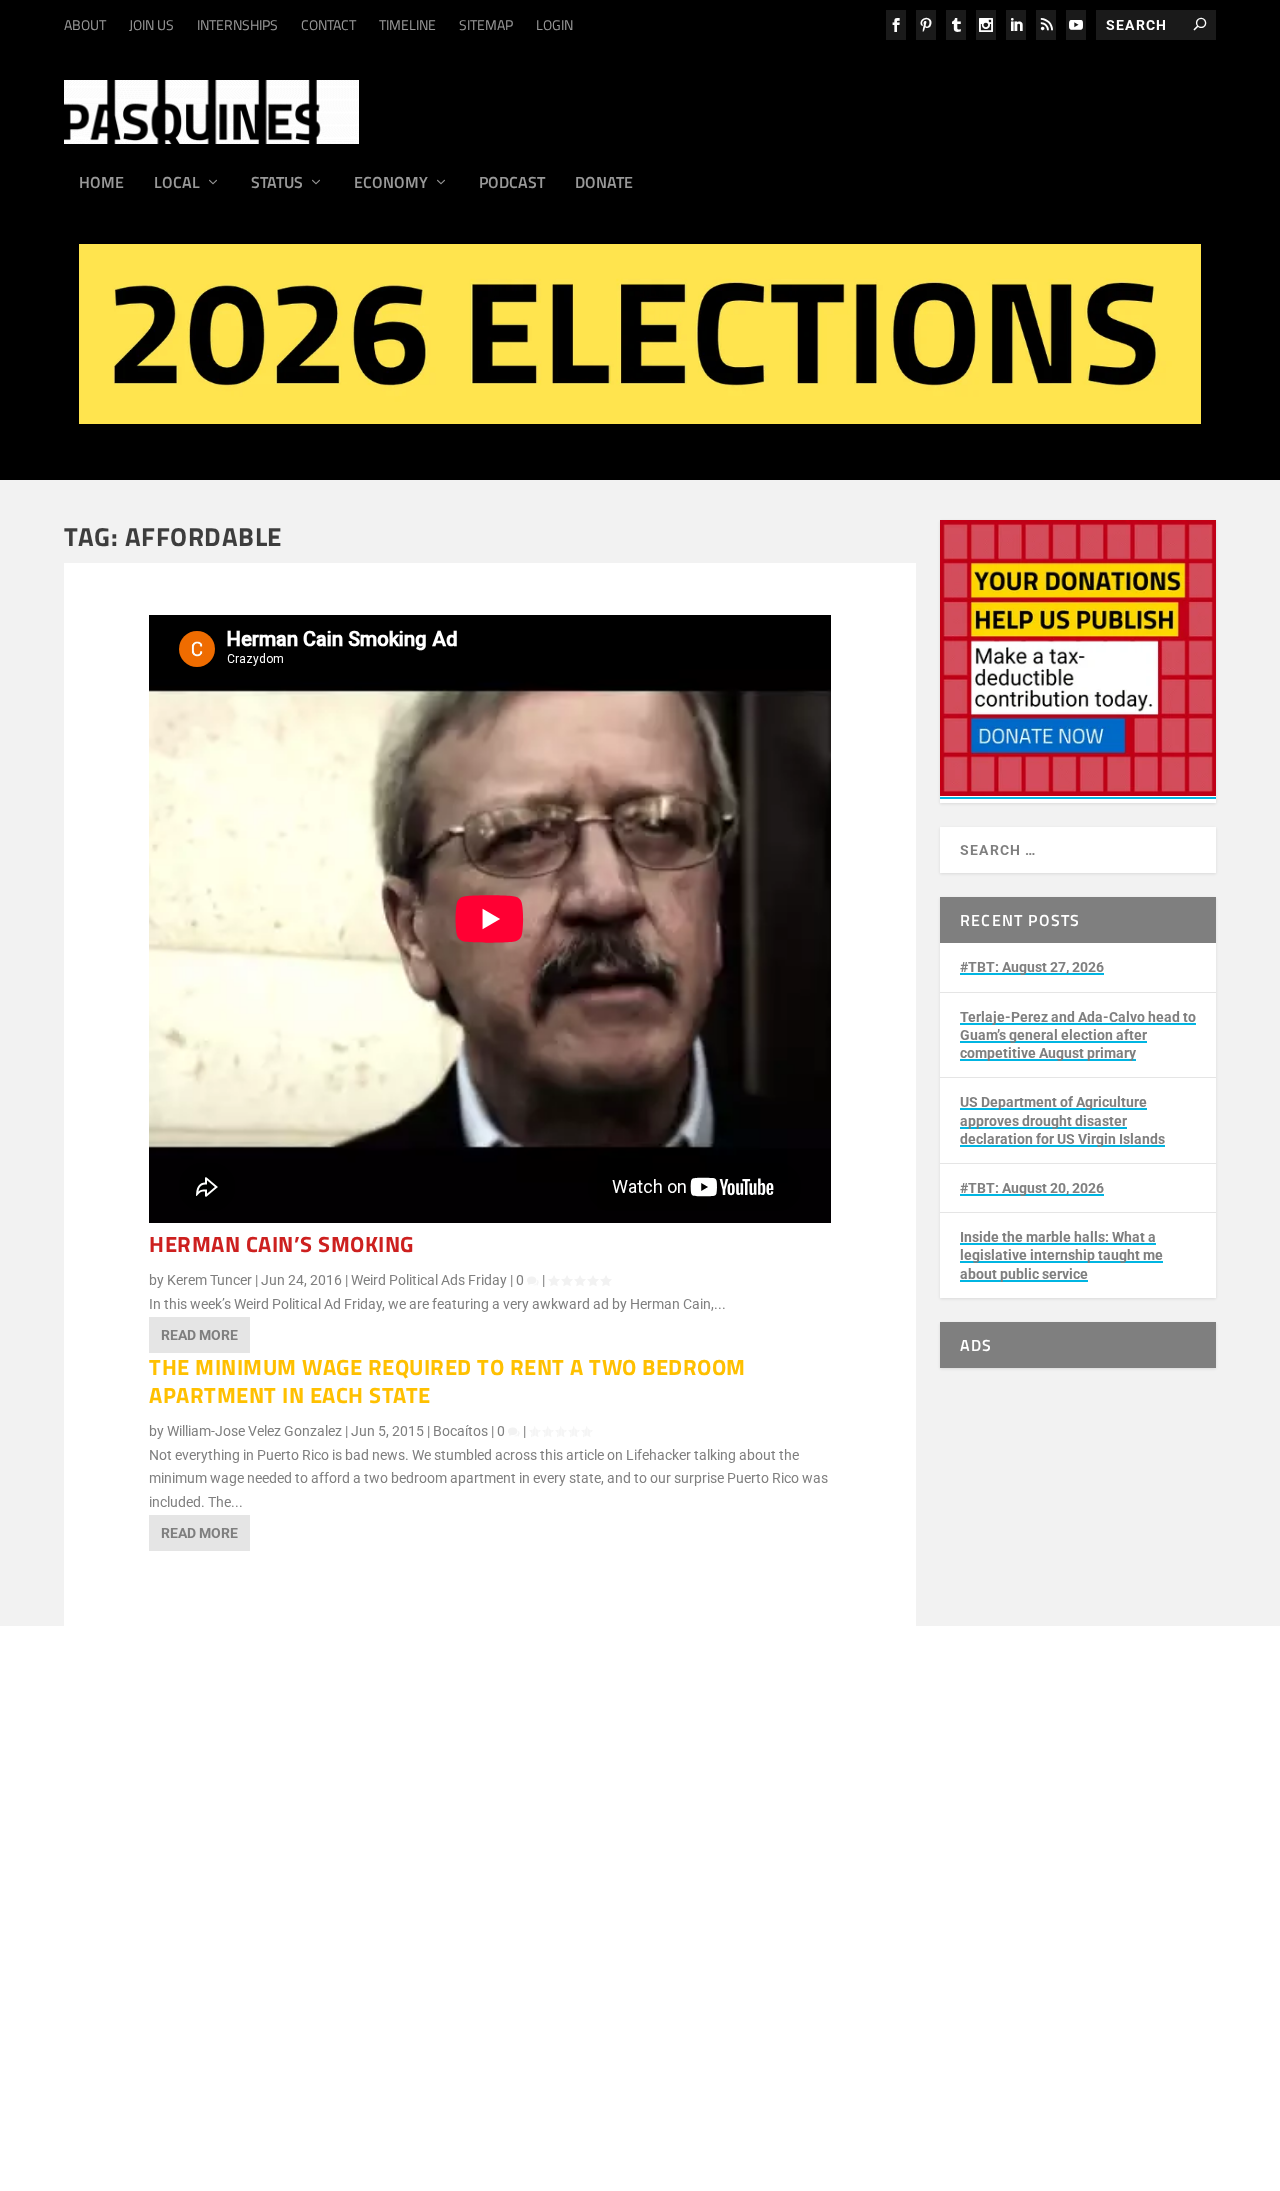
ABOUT (85, 24)
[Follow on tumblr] (413, 2077)
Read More (199, 1335)
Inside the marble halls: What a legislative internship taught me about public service (1061, 1255)
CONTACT (328, 24)
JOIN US (151, 24)
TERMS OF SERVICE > (300, 1867)
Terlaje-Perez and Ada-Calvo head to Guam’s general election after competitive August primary (1078, 1035)
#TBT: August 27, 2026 (1032, 967)
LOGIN (554, 24)
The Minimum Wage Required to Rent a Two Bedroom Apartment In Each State (447, 1381)
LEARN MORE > (176, 1867)
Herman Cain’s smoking (281, 1244)
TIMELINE (407, 24)
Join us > (155, 2055)
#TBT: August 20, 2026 (1032, 1188)
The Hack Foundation (408, 1971)
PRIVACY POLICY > (434, 1867)
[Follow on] (653, 2077)
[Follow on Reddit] (613, 2077)
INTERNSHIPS (237, 24)
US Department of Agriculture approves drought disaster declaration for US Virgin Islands (1062, 1120)
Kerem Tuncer (209, 1280)
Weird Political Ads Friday (429, 1280)
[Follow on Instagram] (373, 2077)
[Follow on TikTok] (493, 2077)
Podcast (512, 184)
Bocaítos (460, 1431)
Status (277, 184)
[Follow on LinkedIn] (453, 2077)
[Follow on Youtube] (533, 2077)
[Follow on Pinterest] (573, 2077)
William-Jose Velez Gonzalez (254, 1431)
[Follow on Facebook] (333, 2077)
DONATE (154, 2031)
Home (101, 184)
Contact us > (167, 2101)
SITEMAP (486, 24)
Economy (391, 184)
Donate (604, 184)
